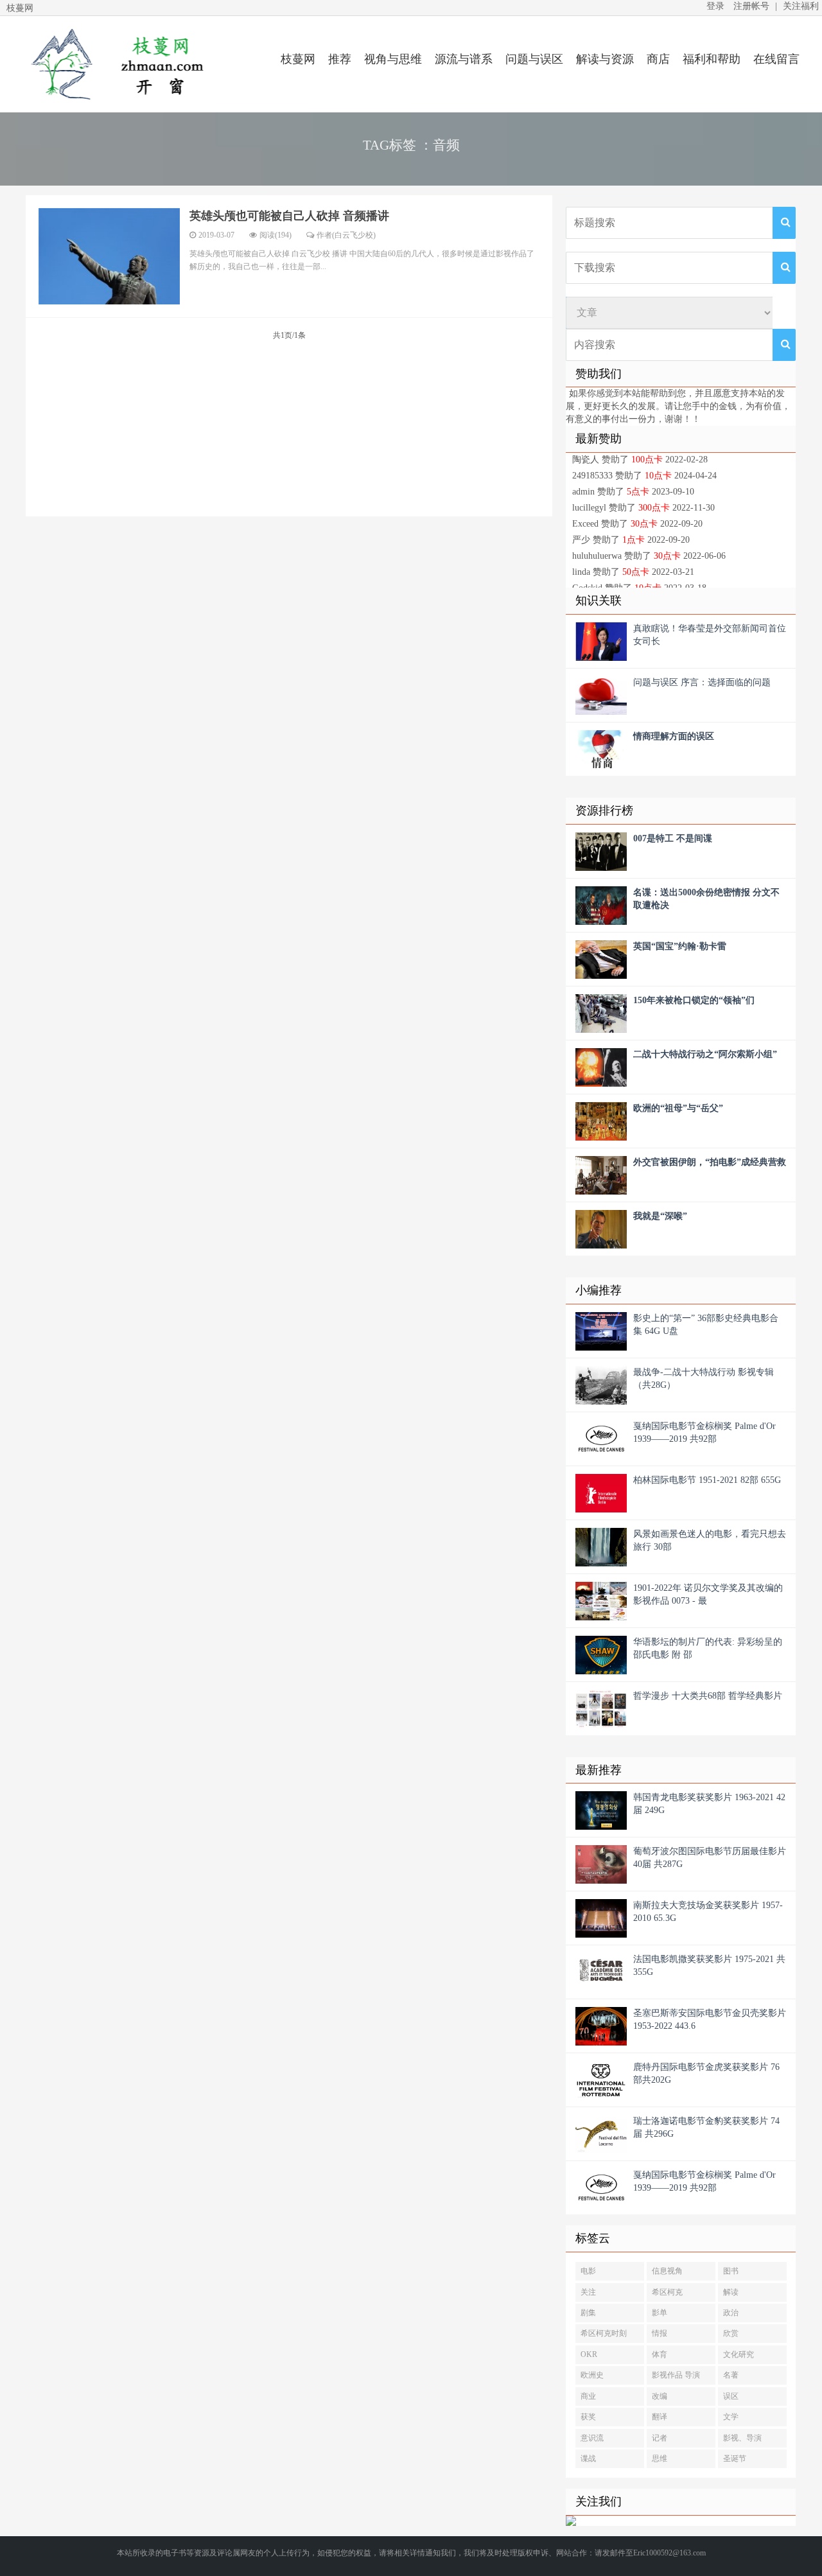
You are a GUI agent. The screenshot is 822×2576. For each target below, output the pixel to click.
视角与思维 (393, 59)
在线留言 (776, 59)
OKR (589, 2354)
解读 (731, 2292)
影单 (660, 2313)
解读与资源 (605, 59)
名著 (731, 2375)
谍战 (588, 2458)
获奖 (588, 2417)
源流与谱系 (464, 59)
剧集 (588, 2313)
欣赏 (731, 2333)
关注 (588, 2292)
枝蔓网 (298, 59)
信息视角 (667, 2271)
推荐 (340, 59)
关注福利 (801, 6)
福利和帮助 (712, 59)
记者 (660, 2438)
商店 (658, 59)
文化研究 (739, 2354)
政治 (731, 2313)
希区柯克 (667, 2292)
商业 (588, 2396)
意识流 (592, 2438)
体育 (660, 2354)
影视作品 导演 (676, 2375)
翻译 (660, 2417)
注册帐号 (751, 6)
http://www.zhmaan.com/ (116, 64)
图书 (731, 2271)
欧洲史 (592, 2375)
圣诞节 (735, 2458)
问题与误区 (534, 59)
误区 (731, 2396)
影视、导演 (742, 2438)
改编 (660, 2396)
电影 (588, 2271)
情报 (660, 2333)
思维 (660, 2458)
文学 (731, 2417)
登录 (715, 6)
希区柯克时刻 (604, 2333)
